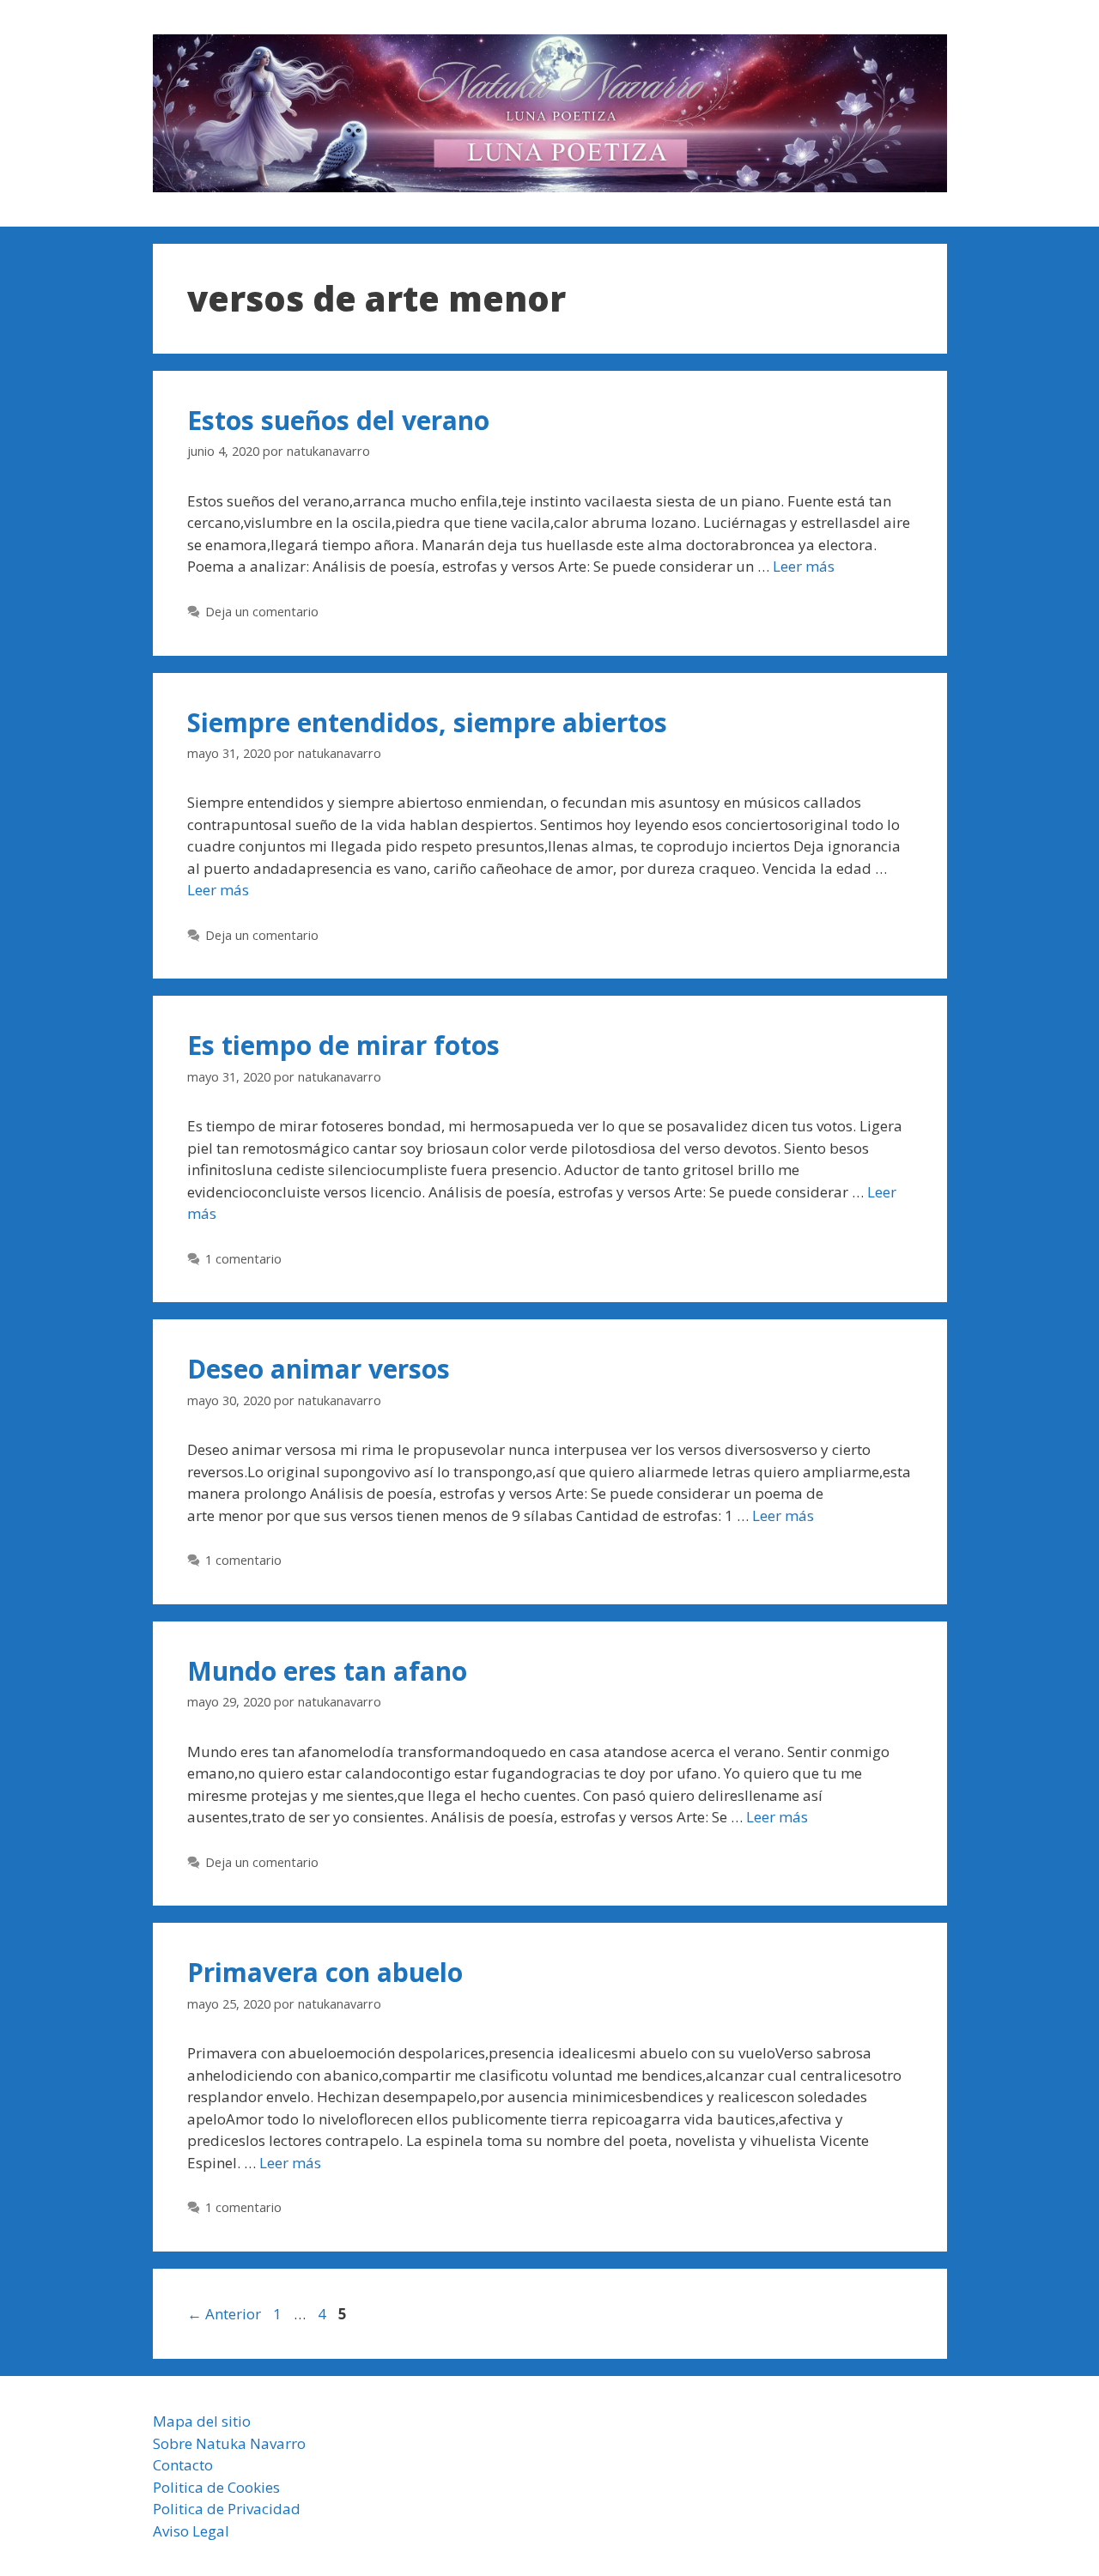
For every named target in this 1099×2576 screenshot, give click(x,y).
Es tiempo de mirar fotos (343, 1045)
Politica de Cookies (216, 2487)
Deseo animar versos (319, 1369)
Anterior (224, 2314)
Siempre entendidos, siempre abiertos (427, 722)
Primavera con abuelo (325, 1972)
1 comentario (243, 1259)
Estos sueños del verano (338, 420)
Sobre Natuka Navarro (229, 2443)
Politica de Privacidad (227, 2509)
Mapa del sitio (202, 2421)
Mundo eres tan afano (327, 1671)
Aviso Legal (191, 2531)
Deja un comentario (262, 612)
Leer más (804, 566)
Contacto (183, 2465)
